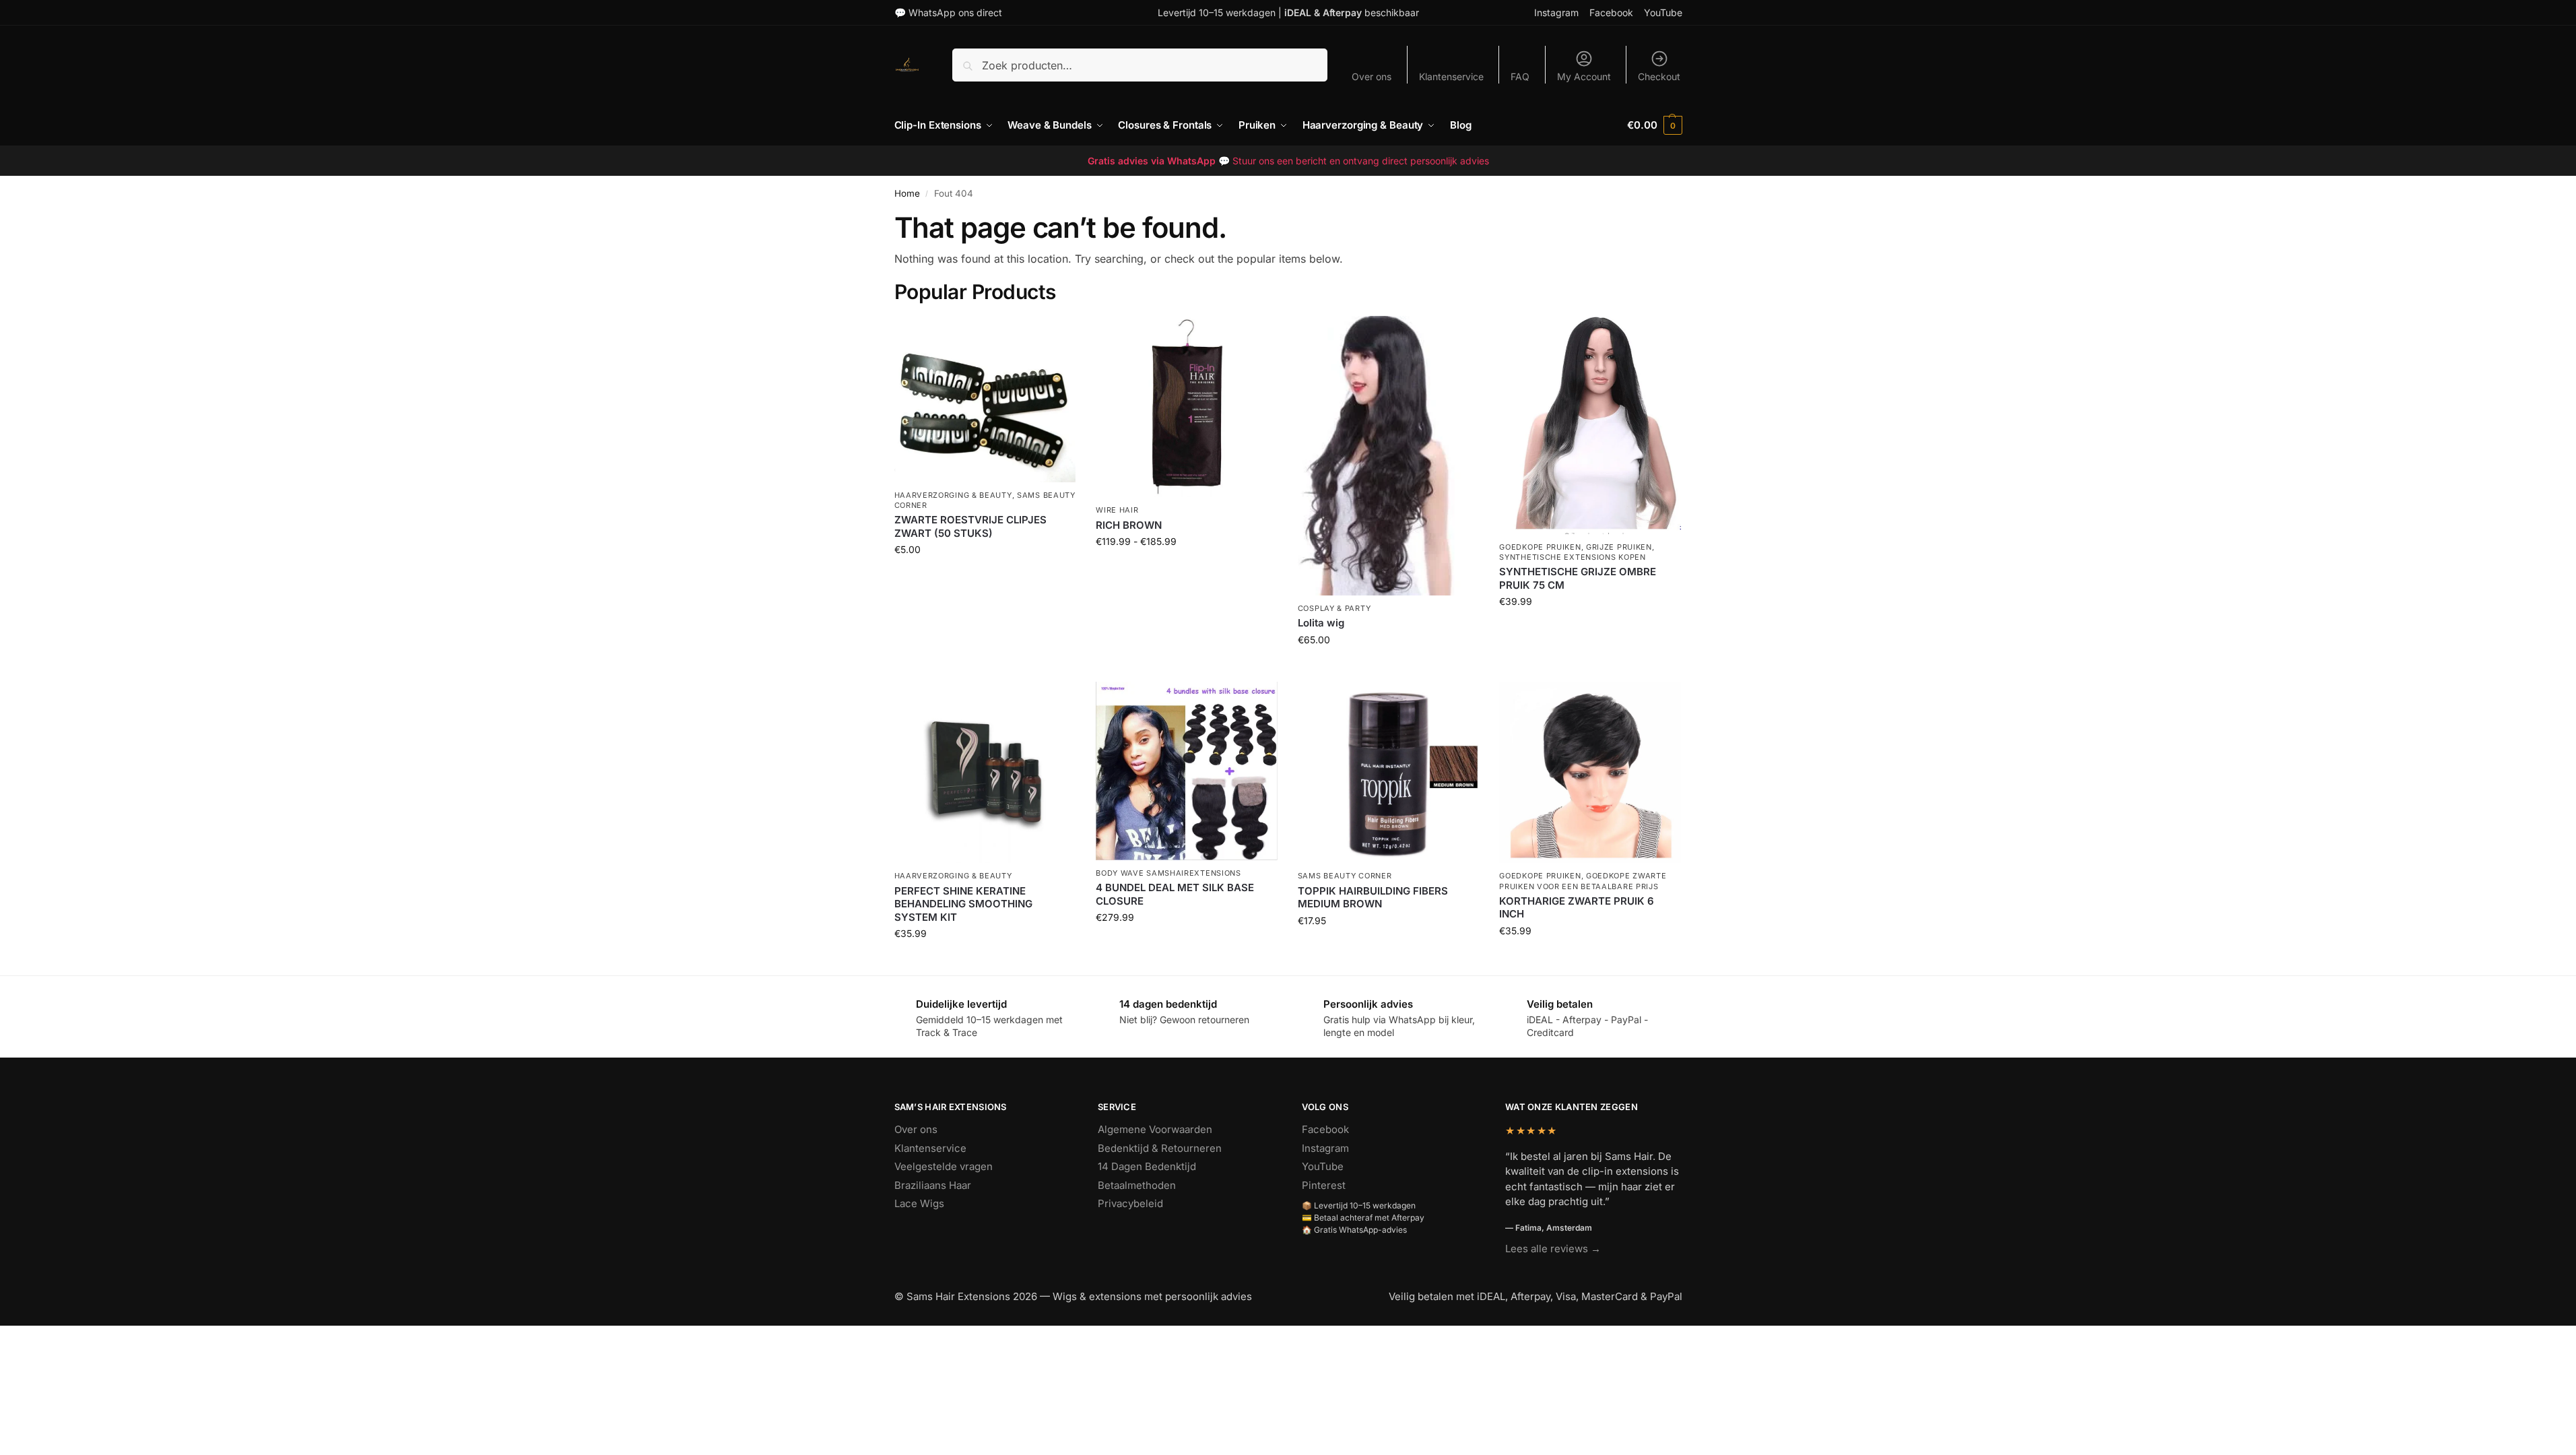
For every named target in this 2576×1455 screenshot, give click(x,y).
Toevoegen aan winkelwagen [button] (985, 578)
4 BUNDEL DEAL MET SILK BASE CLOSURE (1175, 894)
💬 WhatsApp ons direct (948, 12)
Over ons (1372, 76)
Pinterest (1324, 1185)
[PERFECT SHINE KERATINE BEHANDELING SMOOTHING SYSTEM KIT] (985, 773)
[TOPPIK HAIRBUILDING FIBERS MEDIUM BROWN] (1389, 773)
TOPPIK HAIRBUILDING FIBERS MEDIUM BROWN (1373, 898)
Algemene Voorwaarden (1155, 1129)
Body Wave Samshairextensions (1168, 873)
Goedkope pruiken (1540, 547)
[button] (1654, 125)
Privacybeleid (1130, 1203)
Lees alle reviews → (1553, 1249)
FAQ (1520, 76)
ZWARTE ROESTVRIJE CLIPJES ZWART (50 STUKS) (970, 526)
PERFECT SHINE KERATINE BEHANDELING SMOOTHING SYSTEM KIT (963, 904)
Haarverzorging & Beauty (953, 495)
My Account (1584, 76)
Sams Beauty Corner (1345, 876)
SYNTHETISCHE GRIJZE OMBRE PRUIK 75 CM (1578, 578)
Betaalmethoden (1137, 1185)
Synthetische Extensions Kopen (1572, 557)
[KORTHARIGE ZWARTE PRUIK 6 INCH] (1590, 773)
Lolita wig (1321, 623)
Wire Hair (1117, 510)
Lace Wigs (919, 1203)
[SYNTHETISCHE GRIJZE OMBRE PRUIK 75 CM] (1590, 425)
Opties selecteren (1186, 570)
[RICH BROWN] (1187, 407)
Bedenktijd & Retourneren (1160, 1148)
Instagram (1556, 12)
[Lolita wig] (1389, 456)
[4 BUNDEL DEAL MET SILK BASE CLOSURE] (1187, 771)
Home (907, 193)
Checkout (1659, 76)
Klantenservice (1451, 76)
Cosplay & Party (1334, 608)
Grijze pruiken (1619, 547)
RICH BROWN (1129, 525)
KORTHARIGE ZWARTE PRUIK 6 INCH (1577, 908)
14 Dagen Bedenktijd (1147, 1166)
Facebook (1611, 12)
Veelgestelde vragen (944, 1166)
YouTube (1663, 12)
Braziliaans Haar (933, 1185)
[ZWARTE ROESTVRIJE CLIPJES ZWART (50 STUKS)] (985, 399)
